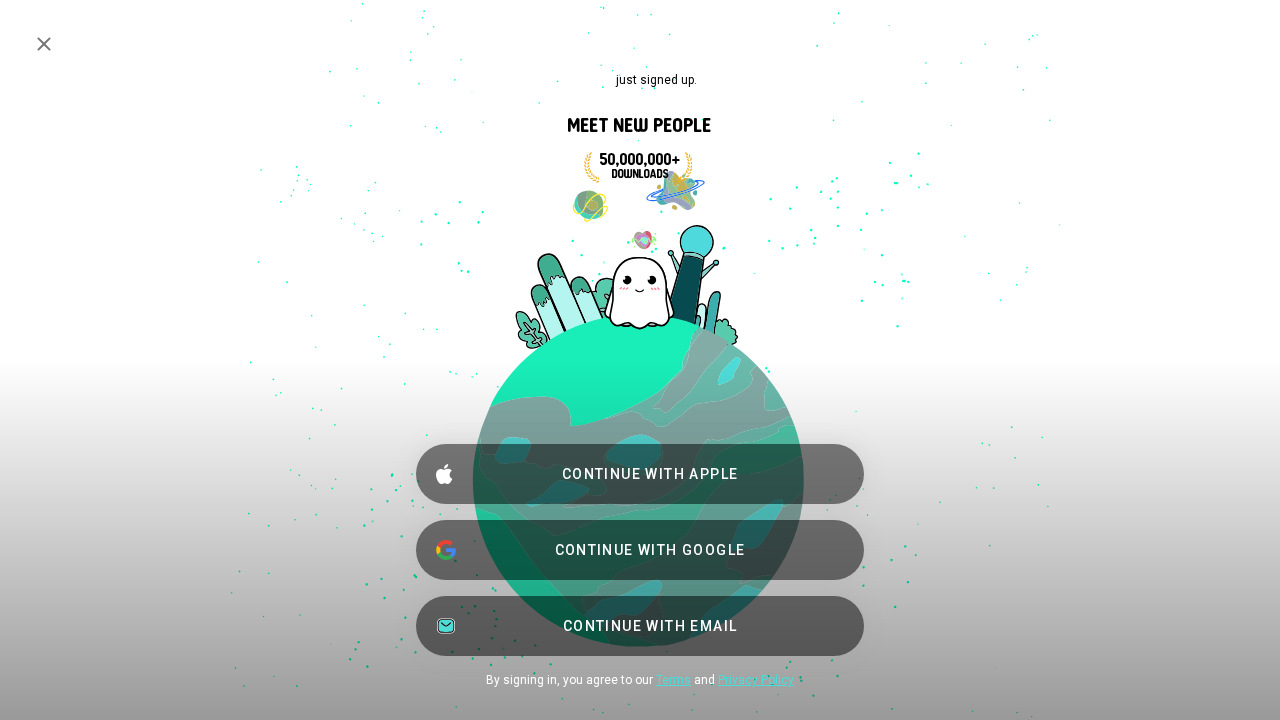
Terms (673, 680)
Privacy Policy (756, 680)
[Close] (44, 44)
